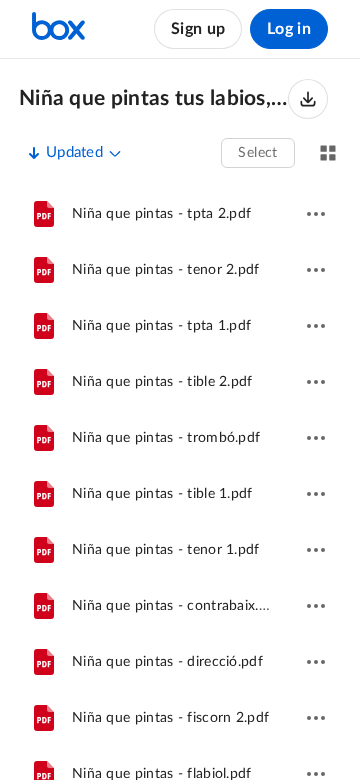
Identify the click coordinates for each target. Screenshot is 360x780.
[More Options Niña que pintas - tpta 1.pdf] (316, 326)
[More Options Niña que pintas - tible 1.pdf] (316, 494)
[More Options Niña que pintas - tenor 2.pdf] (316, 270)
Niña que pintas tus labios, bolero (153, 98)
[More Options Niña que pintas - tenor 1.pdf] (316, 550)
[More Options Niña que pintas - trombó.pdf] (316, 438)
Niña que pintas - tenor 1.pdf (166, 550)
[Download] (308, 99)
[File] (44, 214)
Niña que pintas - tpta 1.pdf (161, 326)
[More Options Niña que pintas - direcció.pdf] (316, 662)
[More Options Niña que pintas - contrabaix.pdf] (316, 606)
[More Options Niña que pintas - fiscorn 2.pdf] (316, 718)
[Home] (58, 29)
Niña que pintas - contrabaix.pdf (176, 606)
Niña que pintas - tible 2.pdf (162, 382)
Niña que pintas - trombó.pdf (166, 438)
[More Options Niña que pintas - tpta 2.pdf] (316, 214)
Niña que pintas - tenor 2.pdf (166, 270)
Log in (289, 29)
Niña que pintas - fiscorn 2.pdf (170, 718)
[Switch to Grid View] (328, 153)
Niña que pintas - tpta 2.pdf (161, 214)
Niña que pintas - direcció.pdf (167, 662)
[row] (180, 214)
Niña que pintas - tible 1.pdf (162, 494)
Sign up (198, 29)
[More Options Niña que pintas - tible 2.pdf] (316, 382)
